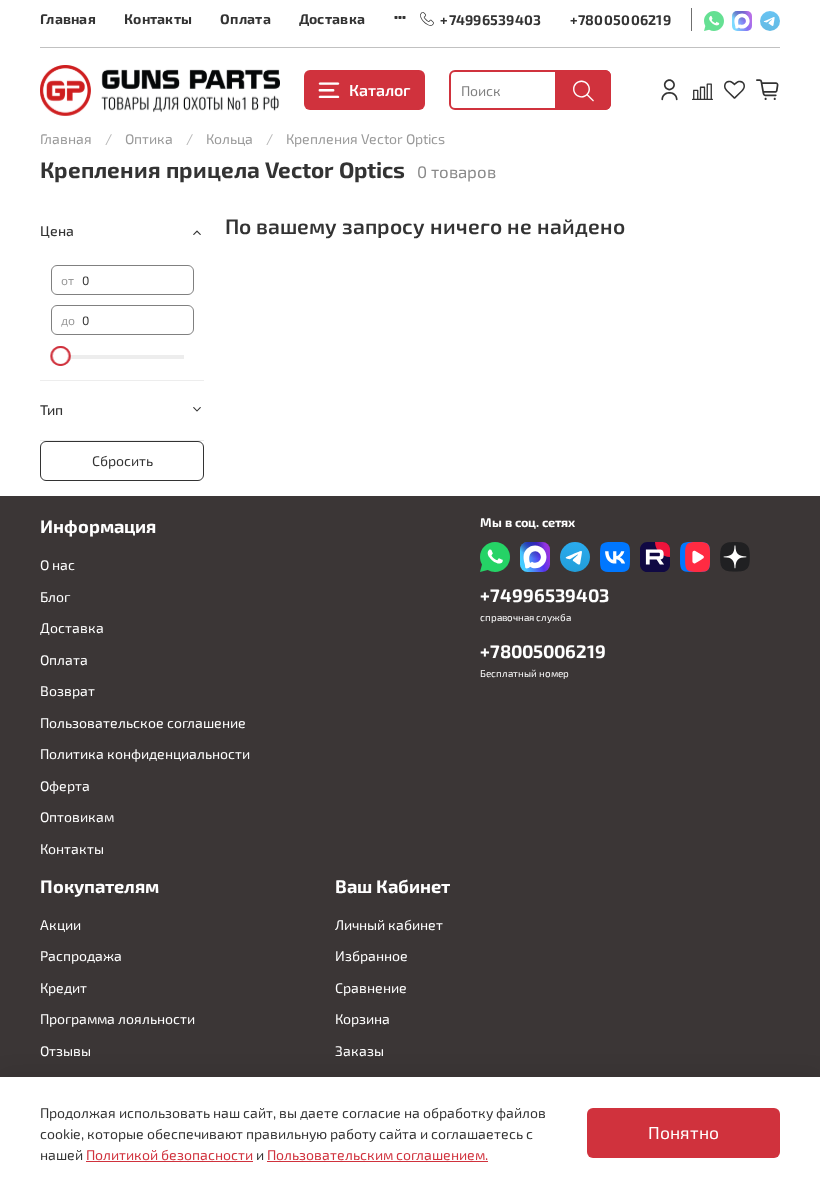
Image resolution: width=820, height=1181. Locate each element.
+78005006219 (620, 19)
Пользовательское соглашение (143, 722)
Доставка (332, 18)
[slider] (61, 356)
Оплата (245, 18)
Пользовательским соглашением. (377, 1154)
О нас (57, 564)
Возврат (67, 690)
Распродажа (81, 955)
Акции (60, 924)
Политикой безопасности (169, 1154)
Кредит (63, 987)
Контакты (158, 18)
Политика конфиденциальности (145, 753)
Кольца (229, 138)
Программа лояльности (117, 1018)
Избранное (371, 955)
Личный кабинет (389, 924)
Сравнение (371, 987)
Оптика (149, 138)
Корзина (362, 1018)
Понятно (683, 1132)
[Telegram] (770, 19)
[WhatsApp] (714, 19)
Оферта (65, 785)
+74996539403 (490, 19)
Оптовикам (77, 816)
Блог (55, 596)
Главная (68, 18)
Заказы (359, 1050)
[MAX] (742, 19)
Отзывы (65, 1050)
